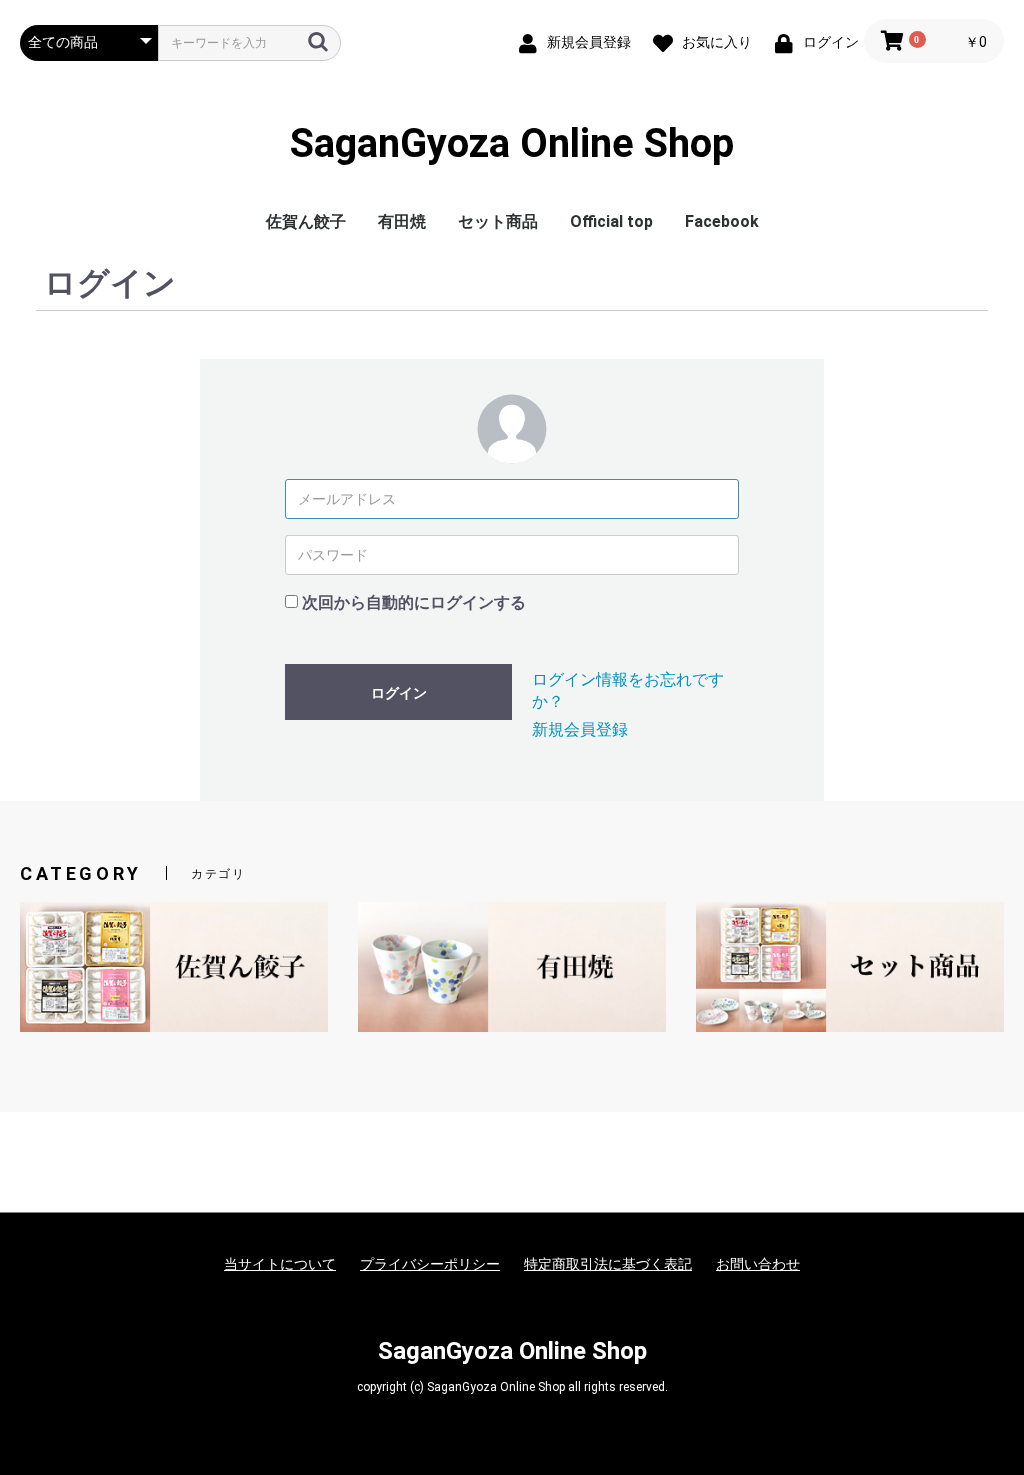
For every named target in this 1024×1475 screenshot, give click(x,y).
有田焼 (402, 221)
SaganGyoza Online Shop (512, 144)
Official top (611, 221)
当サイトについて (280, 1264)
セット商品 (498, 221)
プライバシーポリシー (430, 1264)
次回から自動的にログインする (414, 602)
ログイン (399, 693)
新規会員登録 (580, 729)
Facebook (722, 221)
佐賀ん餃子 (306, 221)
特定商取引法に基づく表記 (608, 1264)
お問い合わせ (758, 1264)
